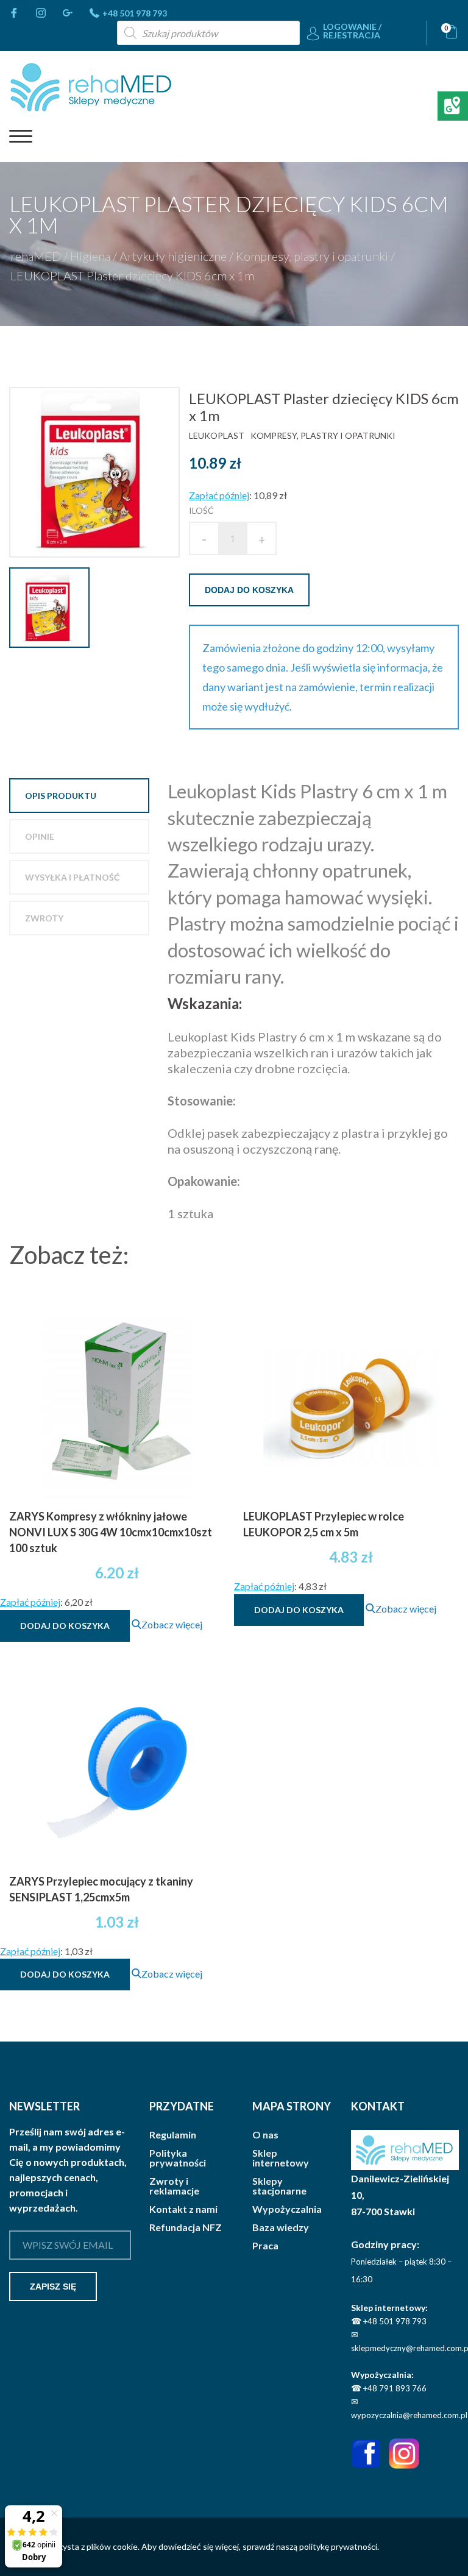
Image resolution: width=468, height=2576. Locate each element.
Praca (265, 2246)
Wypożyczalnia (287, 2209)
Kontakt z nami (183, 2209)
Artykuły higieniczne (173, 256)
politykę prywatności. (339, 2546)
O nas (265, 2135)
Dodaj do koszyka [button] (65, 1626)
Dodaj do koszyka (249, 590)
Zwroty (44, 918)
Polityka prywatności (178, 2158)
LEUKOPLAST (217, 435)
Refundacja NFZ (186, 2227)
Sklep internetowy (281, 2158)
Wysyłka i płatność (72, 877)
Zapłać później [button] (219, 495)
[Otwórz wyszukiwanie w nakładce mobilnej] (208, 33)
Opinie (40, 836)
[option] (99, 472)
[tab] (79, 796)
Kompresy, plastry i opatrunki (312, 256)
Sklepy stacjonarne (279, 2186)
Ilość (201, 510)
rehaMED (36, 256)
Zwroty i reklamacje (174, 2186)
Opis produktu (61, 796)
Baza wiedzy (281, 2227)
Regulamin (173, 2135)
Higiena (90, 256)
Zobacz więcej (172, 1624)
